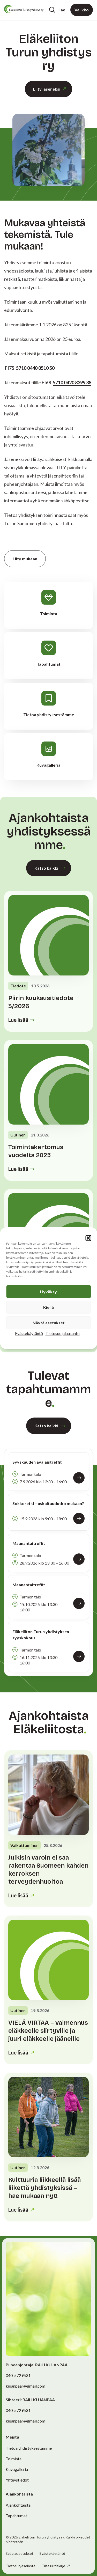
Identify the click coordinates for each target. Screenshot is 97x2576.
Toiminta (14, 2459)
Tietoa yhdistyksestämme (29, 2448)
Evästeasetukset (20, 2553)
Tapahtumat (16, 2516)
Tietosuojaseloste (21, 2566)
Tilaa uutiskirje (54, 2566)
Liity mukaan (25, 559)
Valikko (82, 10)
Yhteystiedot (17, 2480)
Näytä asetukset (49, 1322)
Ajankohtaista (18, 2505)
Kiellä (48, 1307)
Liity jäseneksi (47, 89)
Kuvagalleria (17, 2469)
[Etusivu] (24, 9)
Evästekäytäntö (29, 1333)
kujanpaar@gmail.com (25, 2386)
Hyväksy (48, 1291)
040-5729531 (18, 2375)
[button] (88, 1238)
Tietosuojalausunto (63, 1333)
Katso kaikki (46, 868)
